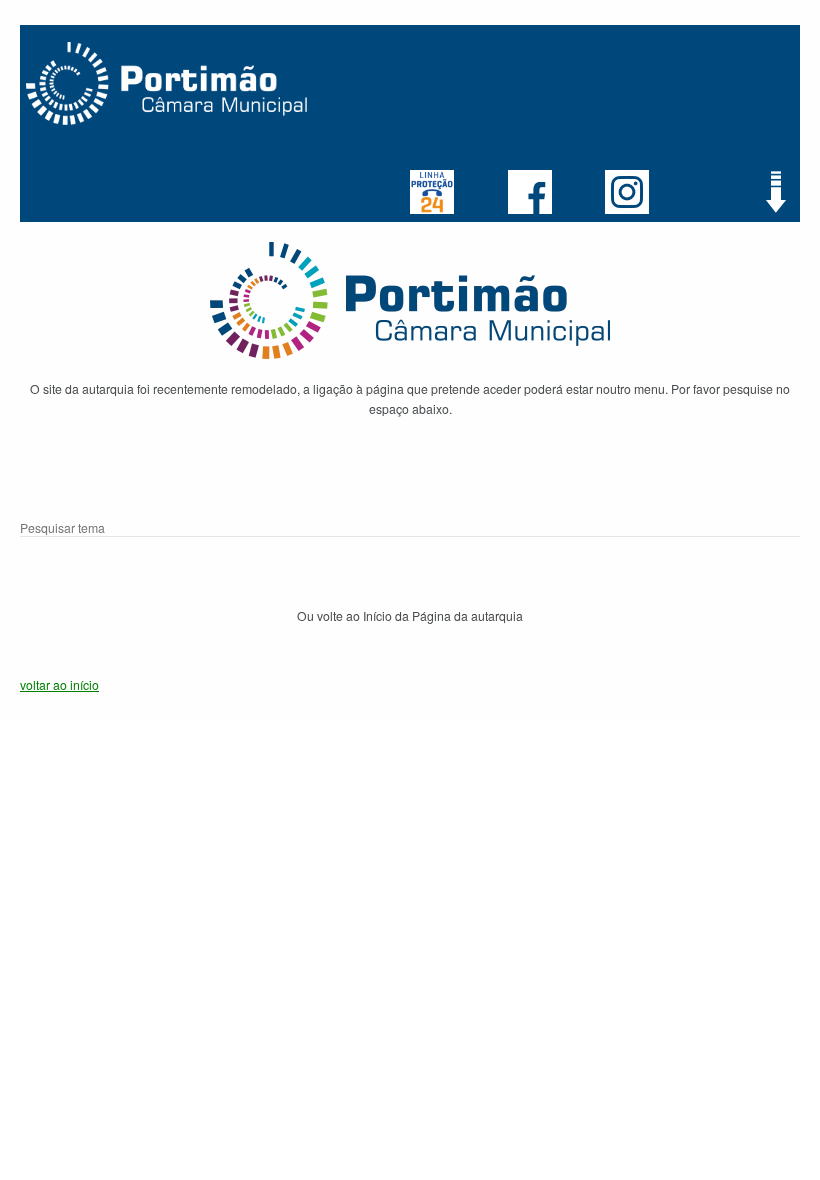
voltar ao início (59, 684)
